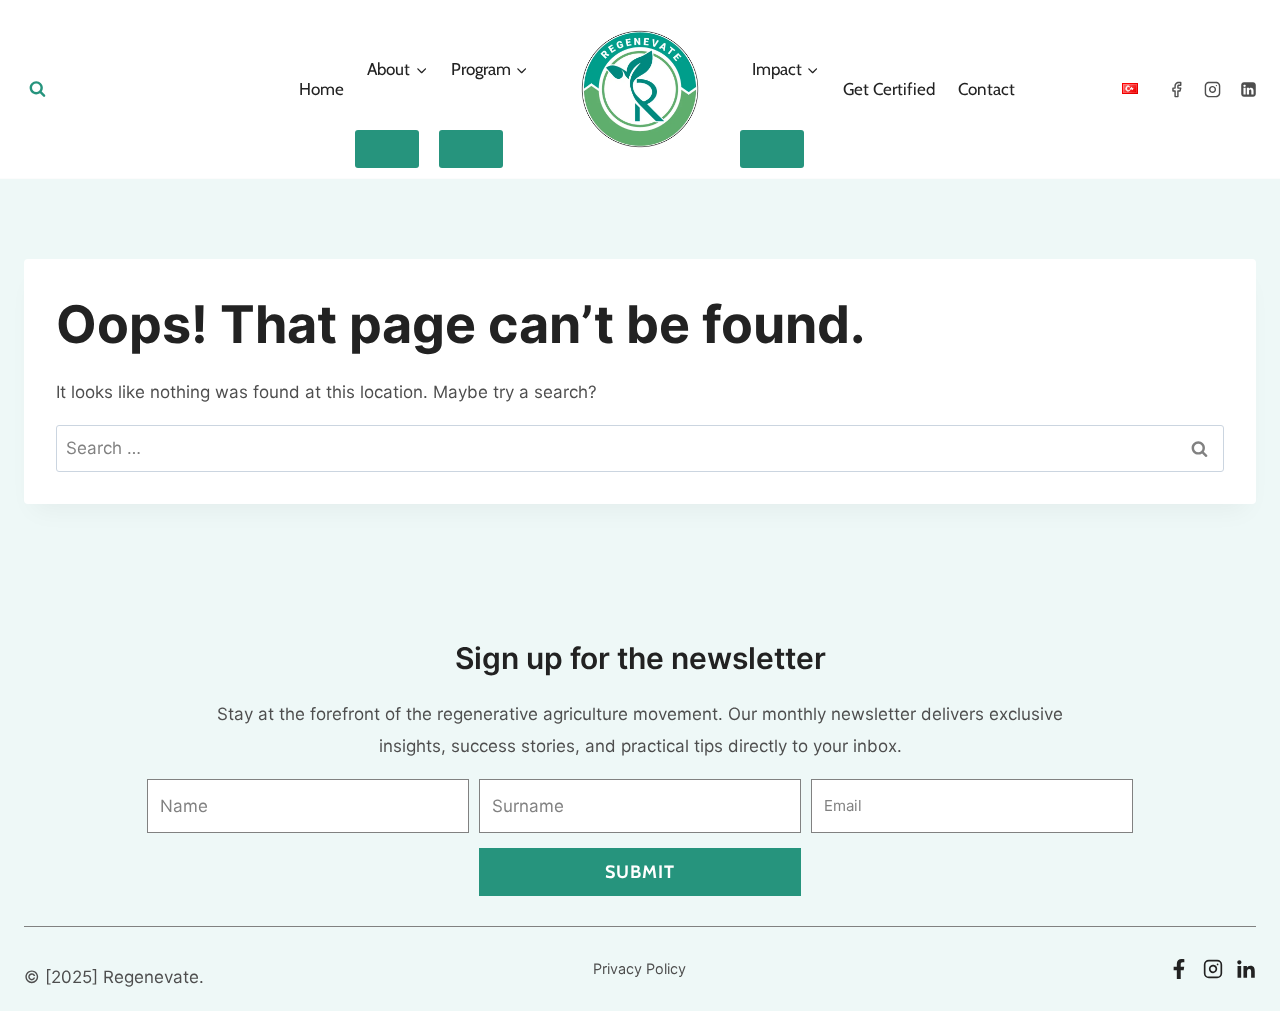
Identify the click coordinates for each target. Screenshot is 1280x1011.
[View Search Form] (37, 89)
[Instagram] (1212, 89)
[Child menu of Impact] (772, 149)
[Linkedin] (1248, 89)
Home (321, 89)
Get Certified (889, 89)
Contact (986, 89)
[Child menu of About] (387, 149)
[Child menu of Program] (471, 149)
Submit (640, 872)
